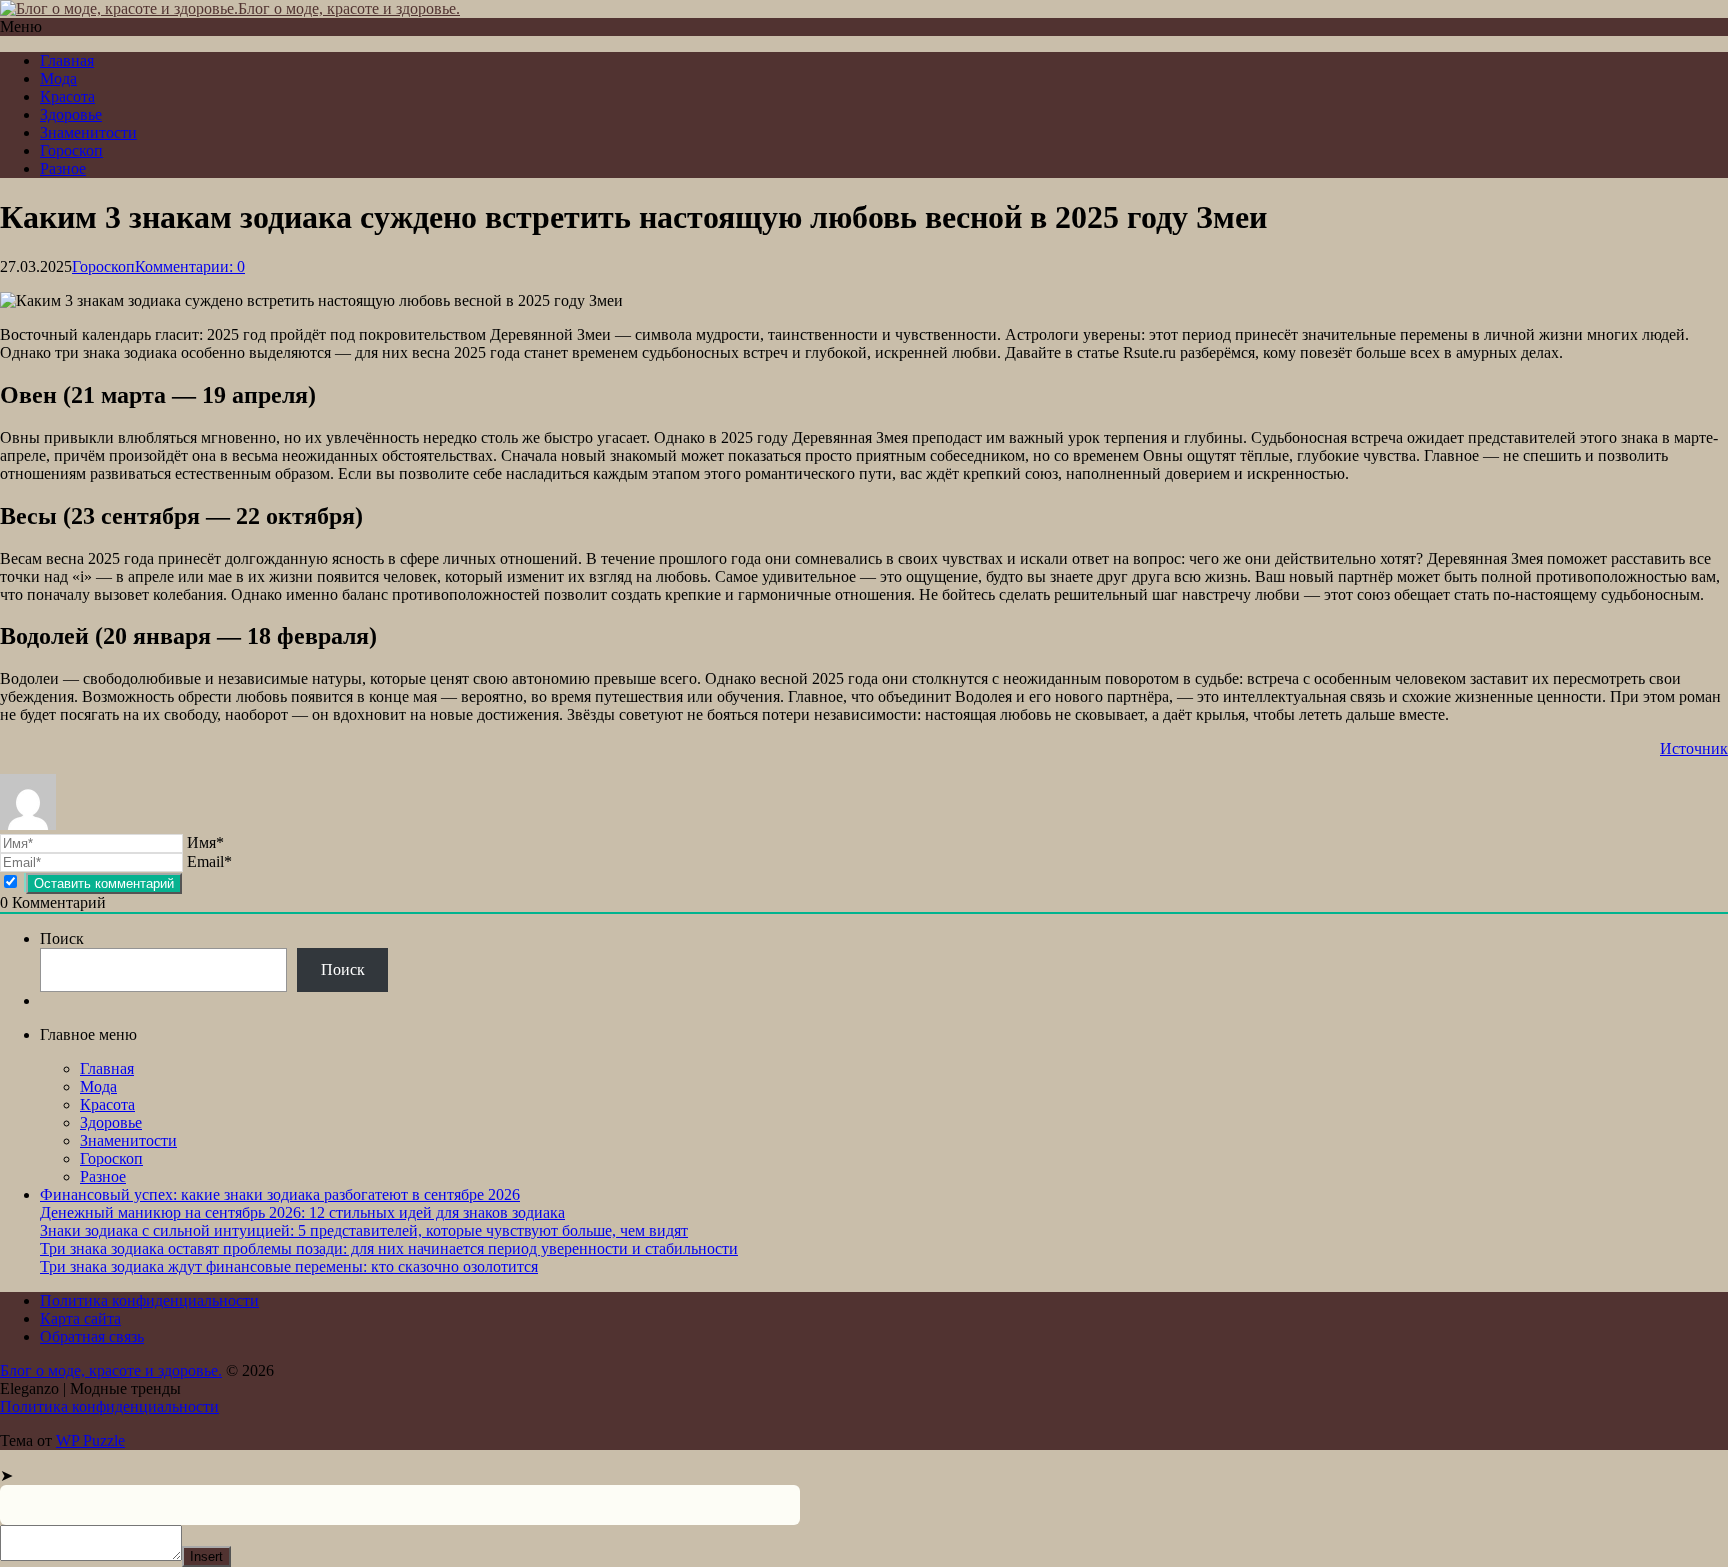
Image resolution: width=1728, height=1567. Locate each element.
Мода (58, 78)
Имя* (205, 842)
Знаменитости (88, 132)
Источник (1694, 748)
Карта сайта (80, 1318)
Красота (67, 96)
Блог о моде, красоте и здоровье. (349, 8)
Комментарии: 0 (190, 266)
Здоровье (71, 114)
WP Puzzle (90, 1440)
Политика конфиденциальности (149, 1300)
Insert (206, 1556)
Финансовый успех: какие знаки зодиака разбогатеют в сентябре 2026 (280, 1194)
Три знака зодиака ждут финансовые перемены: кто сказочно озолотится (289, 1266)
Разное (63, 168)
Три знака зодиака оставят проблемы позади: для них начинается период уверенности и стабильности (389, 1248)
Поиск (62, 938)
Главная (67, 60)
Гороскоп (71, 150)
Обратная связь (92, 1336)
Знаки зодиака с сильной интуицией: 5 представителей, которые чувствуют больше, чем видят (364, 1230)
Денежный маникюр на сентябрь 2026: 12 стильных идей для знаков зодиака (302, 1212)
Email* (209, 861)
